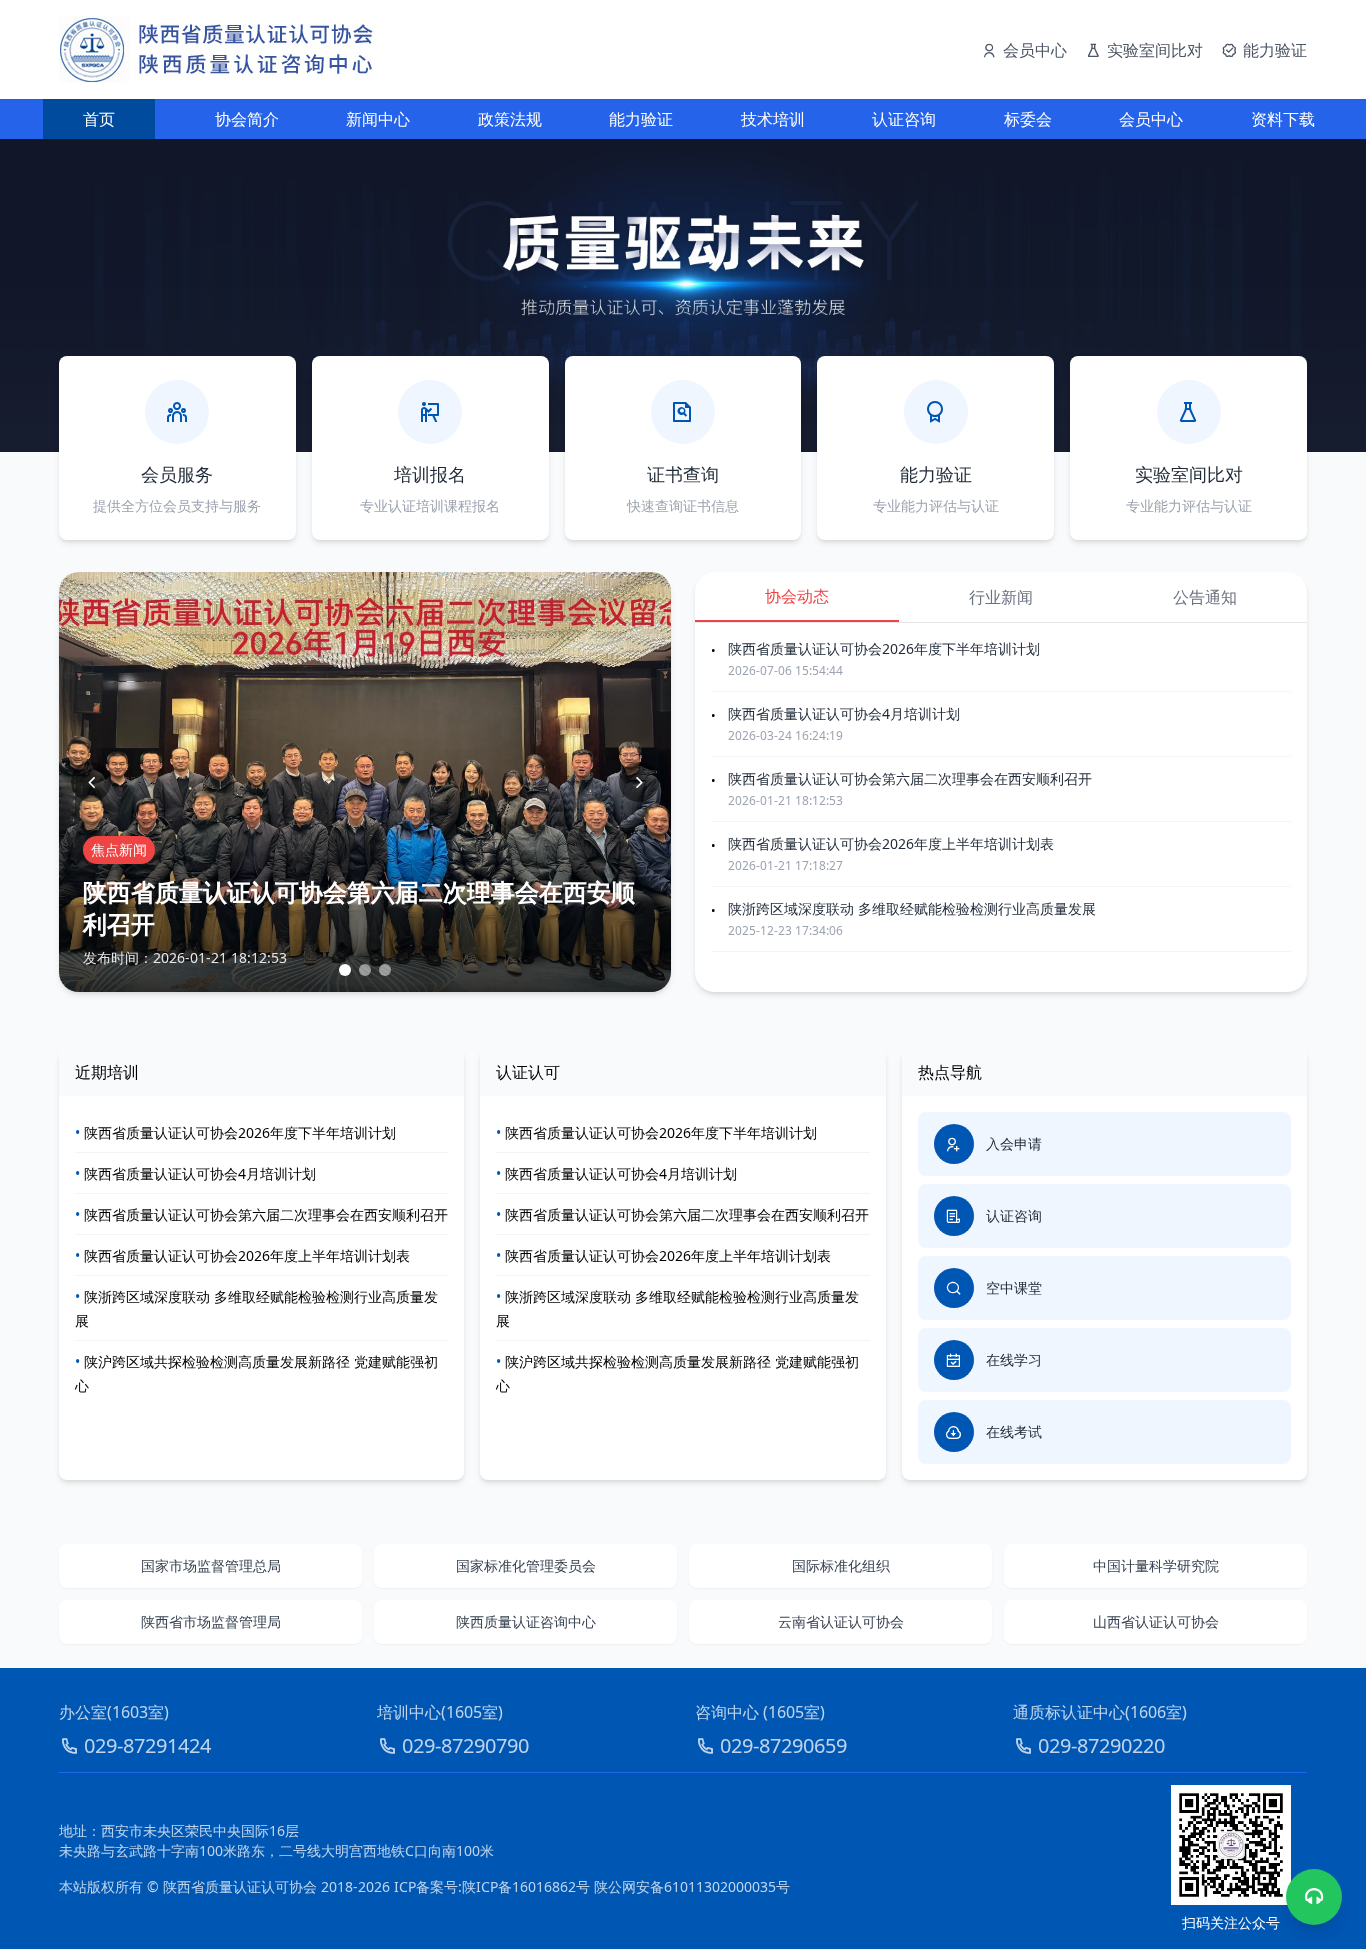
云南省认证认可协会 (841, 1621)
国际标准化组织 (841, 1565)
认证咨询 (904, 119)
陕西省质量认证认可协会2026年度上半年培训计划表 (891, 843)
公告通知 (1205, 597)
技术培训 (773, 119)
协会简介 (247, 119)
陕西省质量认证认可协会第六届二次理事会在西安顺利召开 (910, 778)
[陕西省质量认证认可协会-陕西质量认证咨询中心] (217, 49)
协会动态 (797, 596)
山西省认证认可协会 (1156, 1621)
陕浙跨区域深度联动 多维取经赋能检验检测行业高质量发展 (912, 908)
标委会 (1028, 119)
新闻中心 (378, 119)
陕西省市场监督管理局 (211, 1621)
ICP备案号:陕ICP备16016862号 (492, 1886)
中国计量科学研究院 (1156, 1565)
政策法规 (510, 119)
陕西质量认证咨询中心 (526, 1621)
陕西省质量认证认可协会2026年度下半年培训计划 (884, 648)
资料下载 (1283, 119)
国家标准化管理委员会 (526, 1565)
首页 (99, 119)
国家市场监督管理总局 (211, 1565)
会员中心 (1151, 119)
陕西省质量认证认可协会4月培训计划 (844, 713)
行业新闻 (1001, 597)
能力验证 (641, 119)
